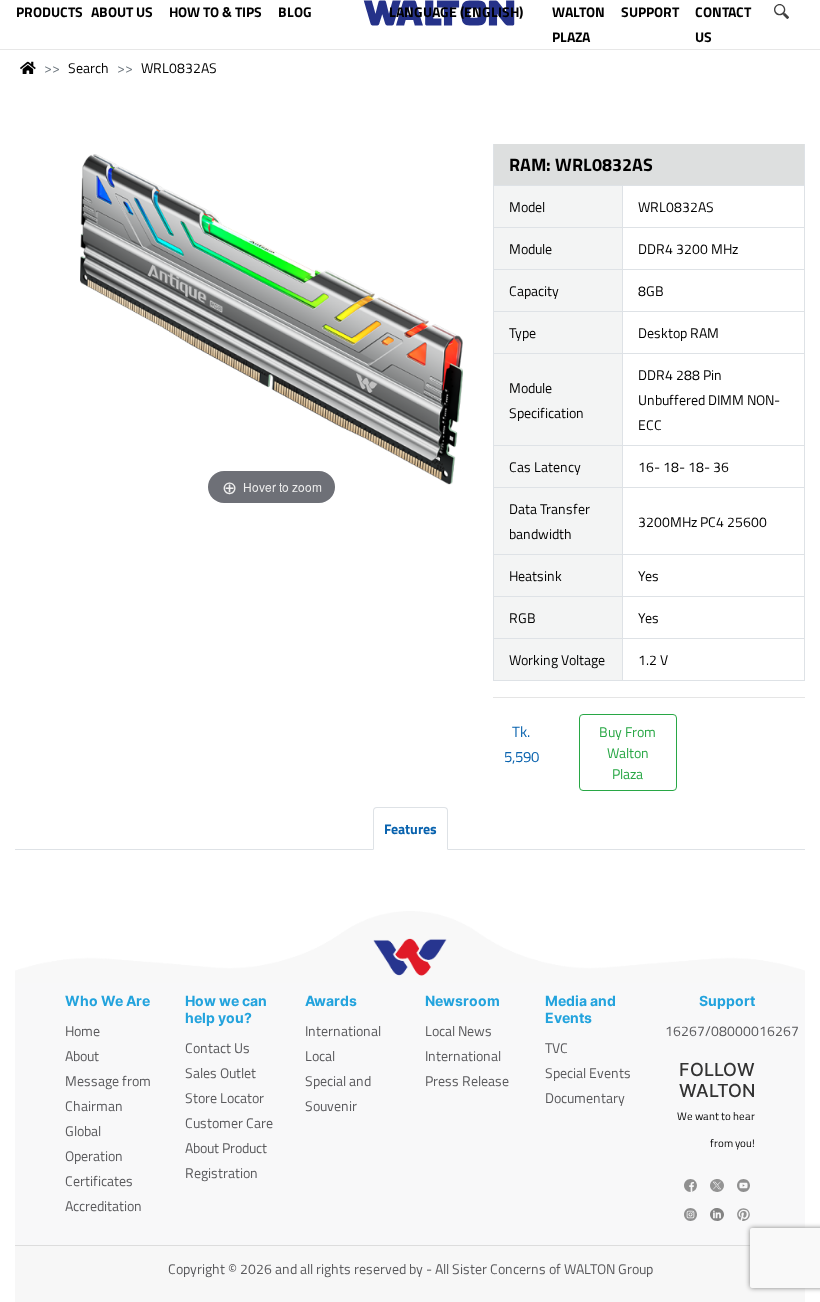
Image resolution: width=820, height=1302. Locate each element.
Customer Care (229, 1122)
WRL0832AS (179, 67)
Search (88, 67)
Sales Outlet (220, 1072)
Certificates (99, 1180)
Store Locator (224, 1097)
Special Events (588, 1072)
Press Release (467, 1080)
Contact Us (217, 1047)
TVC (556, 1047)
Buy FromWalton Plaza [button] (627, 752)
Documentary (585, 1097)
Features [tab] (410, 828)
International (343, 1030)
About (82, 1055)
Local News (458, 1030)
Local (320, 1055)
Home (82, 1030)
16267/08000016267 (732, 1030)
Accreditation (103, 1205)
